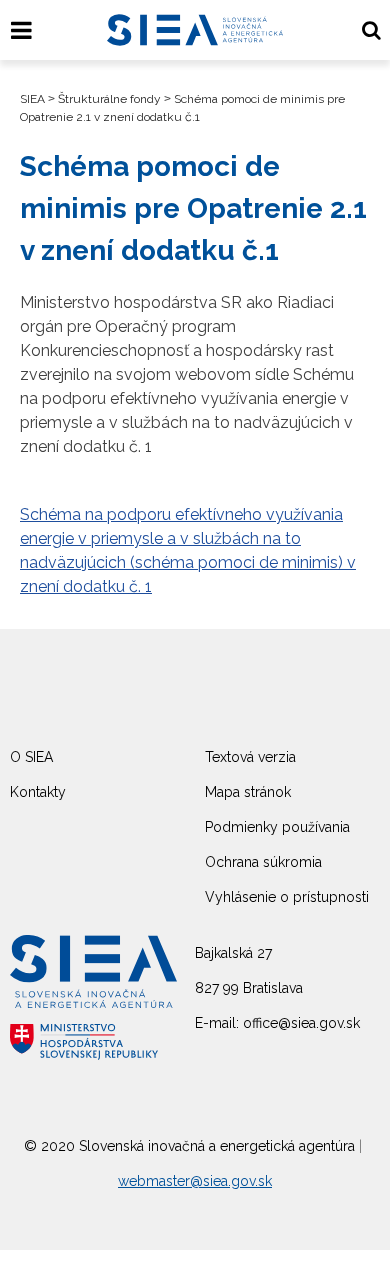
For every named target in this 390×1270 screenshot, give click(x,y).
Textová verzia (250, 757)
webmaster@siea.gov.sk (195, 1181)
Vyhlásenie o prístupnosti (287, 897)
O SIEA (31, 757)
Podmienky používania (277, 827)
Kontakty (38, 792)
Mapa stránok (248, 792)
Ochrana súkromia (263, 862)
